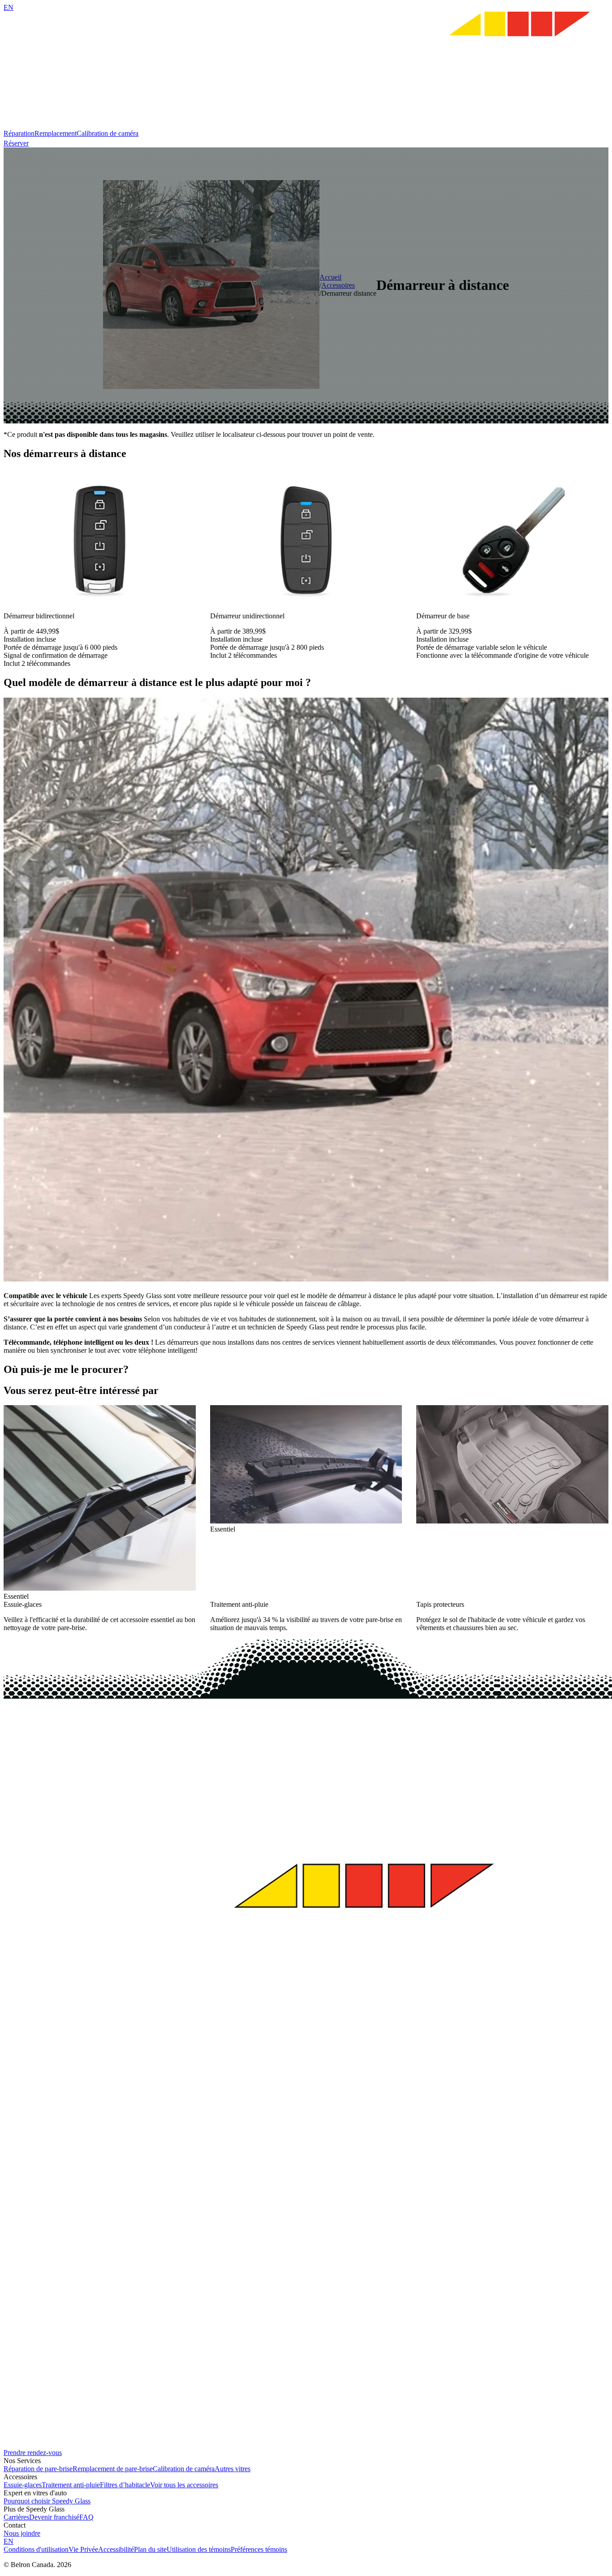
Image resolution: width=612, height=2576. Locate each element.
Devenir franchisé (54, 2517)
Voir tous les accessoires (184, 2485)
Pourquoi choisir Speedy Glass (47, 2501)
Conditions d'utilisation (36, 2549)
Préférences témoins (259, 2549)
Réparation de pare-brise (38, 2469)
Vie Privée (83, 2549)
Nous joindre (22, 2533)
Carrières (16, 2517)
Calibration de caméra (108, 133)
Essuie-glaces (23, 2485)
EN (9, 7)
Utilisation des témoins (199, 2549)
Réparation (19, 133)
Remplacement (56, 133)
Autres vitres (233, 2469)
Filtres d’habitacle (125, 2485)
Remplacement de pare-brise (113, 2469)
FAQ (86, 2517)
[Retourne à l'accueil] (306, 125)
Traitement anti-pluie (71, 2485)
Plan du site (150, 2549)
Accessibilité (116, 2549)
